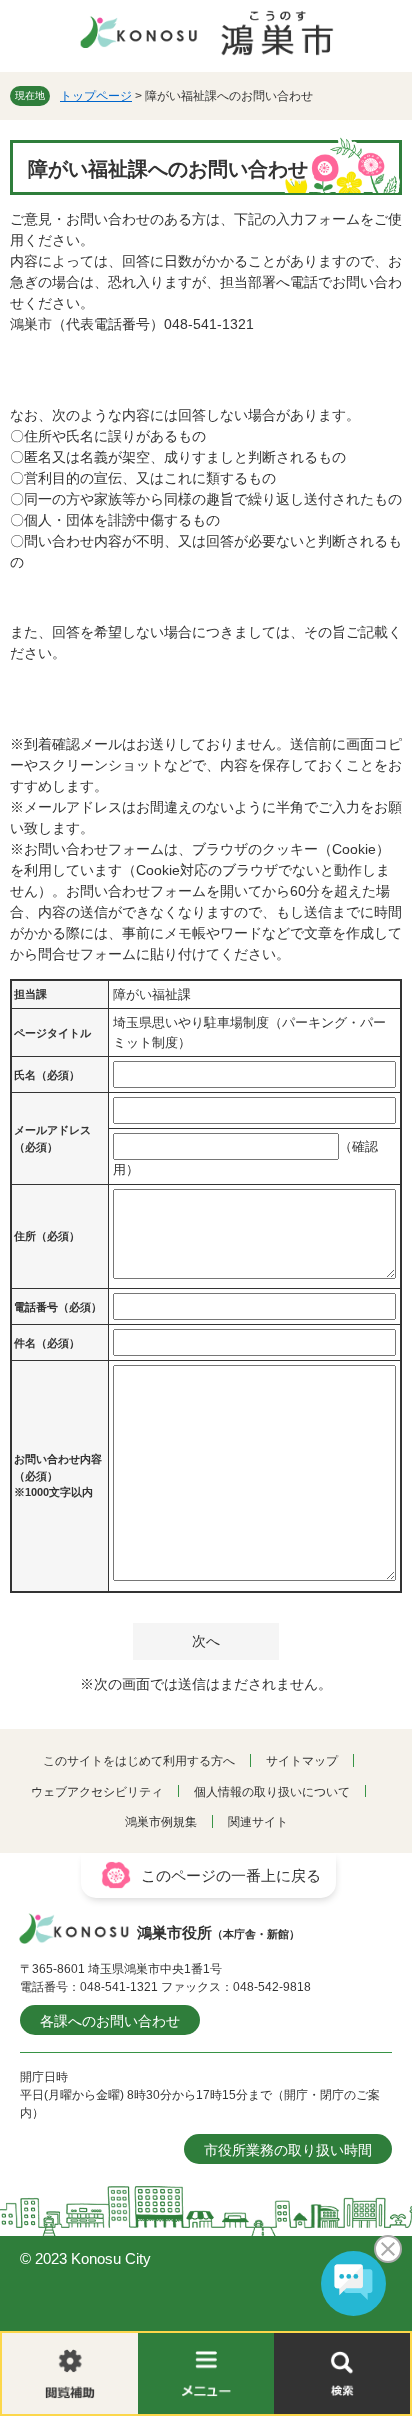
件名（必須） (47, 1343)
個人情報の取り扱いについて (272, 1792)
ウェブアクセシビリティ (97, 1792)
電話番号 (58, 1307)
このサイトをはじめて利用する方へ (139, 1761)
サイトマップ (302, 1761)
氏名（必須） (47, 1075)
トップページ (96, 96)
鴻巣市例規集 (161, 1822)
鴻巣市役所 (218, 1932)
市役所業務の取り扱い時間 (288, 2150)
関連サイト (258, 1822)
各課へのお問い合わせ (110, 2021)
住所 (47, 1236)
